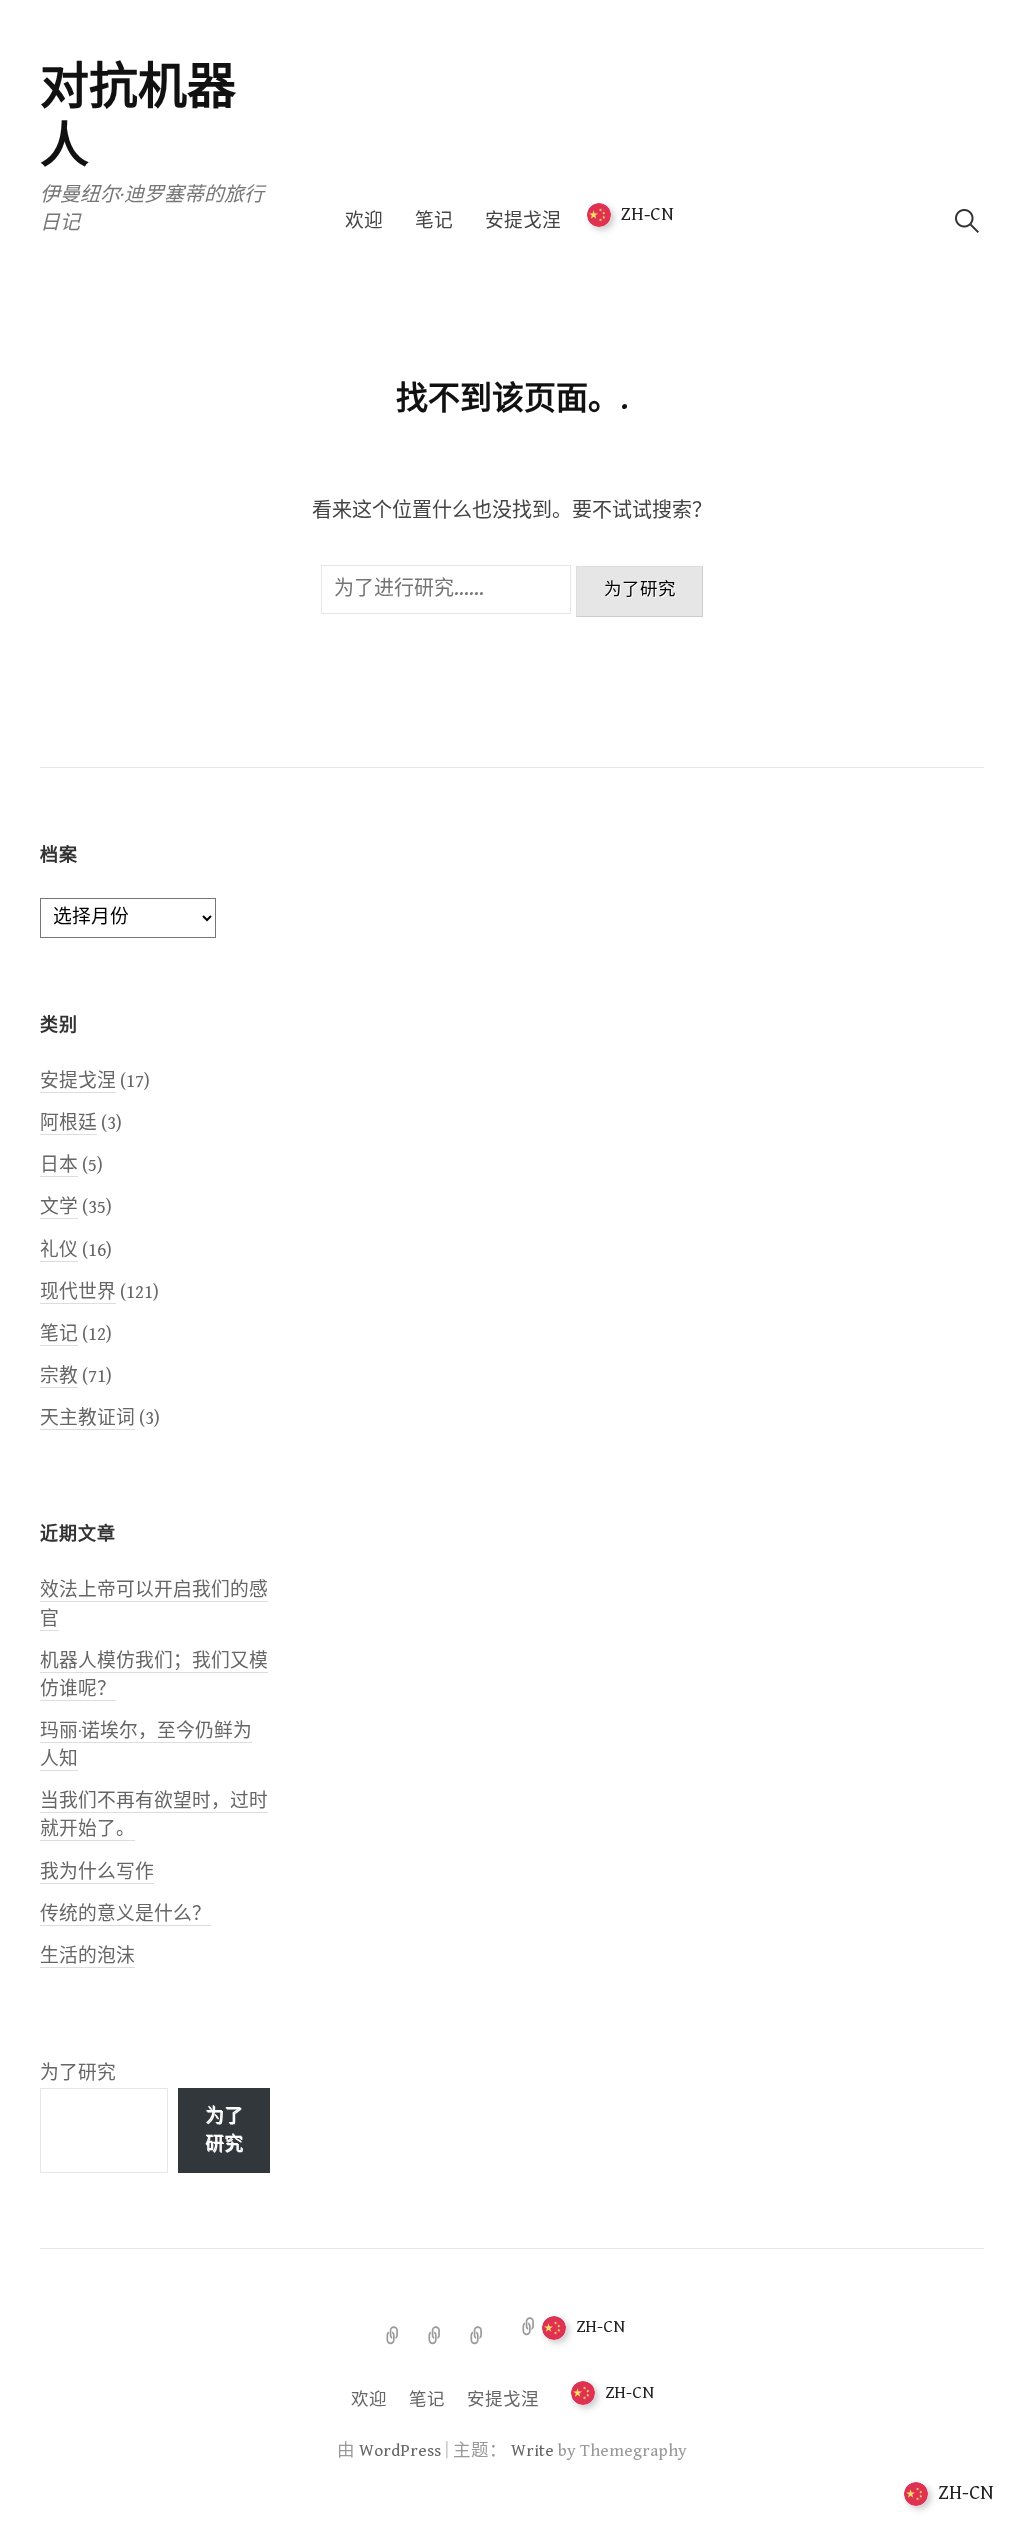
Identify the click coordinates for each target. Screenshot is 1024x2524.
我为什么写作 (97, 1872)
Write (532, 2451)
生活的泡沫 (87, 1956)
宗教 (59, 1376)
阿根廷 (68, 1123)
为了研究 (78, 2073)
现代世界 (78, 1292)
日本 (59, 1165)
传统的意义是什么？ (125, 1914)
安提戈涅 (523, 221)
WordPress (400, 2451)
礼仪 (59, 1250)
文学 (59, 1207)
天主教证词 (87, 1418)
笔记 (434, 221)
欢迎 (364, 221)
